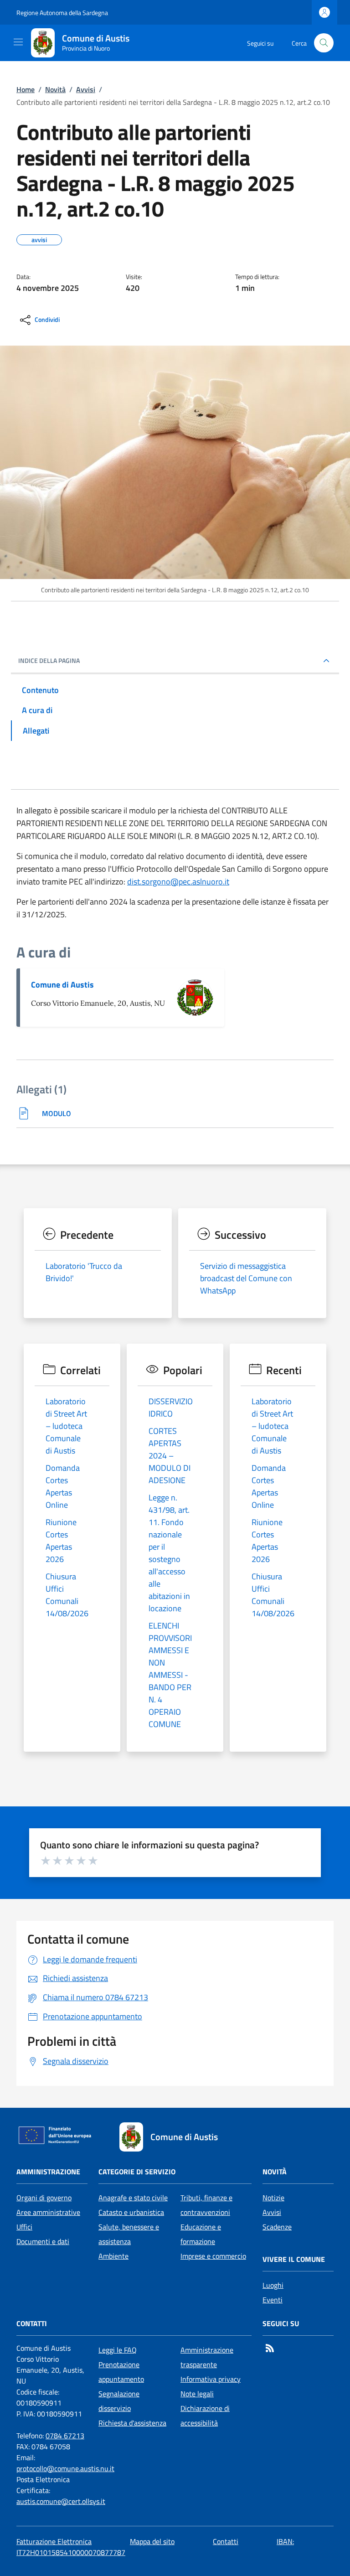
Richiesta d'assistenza (132, 2423)
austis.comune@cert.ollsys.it (61, 2501)
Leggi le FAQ (118, 2350)
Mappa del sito (152, 2541)
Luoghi (273, 2285)
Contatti (226, 2541)
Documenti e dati (43, 2241)
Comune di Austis (62, 985)
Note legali (197, 2394)
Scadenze (277, 2227)
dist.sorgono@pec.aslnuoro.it (178, 882)
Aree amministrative (48, 2212)
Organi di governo (44, 2198)
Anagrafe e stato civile (133, 2198)
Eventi (273, 2300)
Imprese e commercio (213, 2256)
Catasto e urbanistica (131, 2212)
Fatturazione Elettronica (54, 2541)
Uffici (24, 2227)
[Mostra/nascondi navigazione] (18, 42)
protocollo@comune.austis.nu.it (65, 2468)
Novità (55, 89)
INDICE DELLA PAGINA (49, 661)
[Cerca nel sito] (324, 43)
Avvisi (86, 89)
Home (26, 89)
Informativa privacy (211, 2379)
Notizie (273, 2198)
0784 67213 (65, 2436)
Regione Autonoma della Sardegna (62, 13)
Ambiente (113, 2256)
